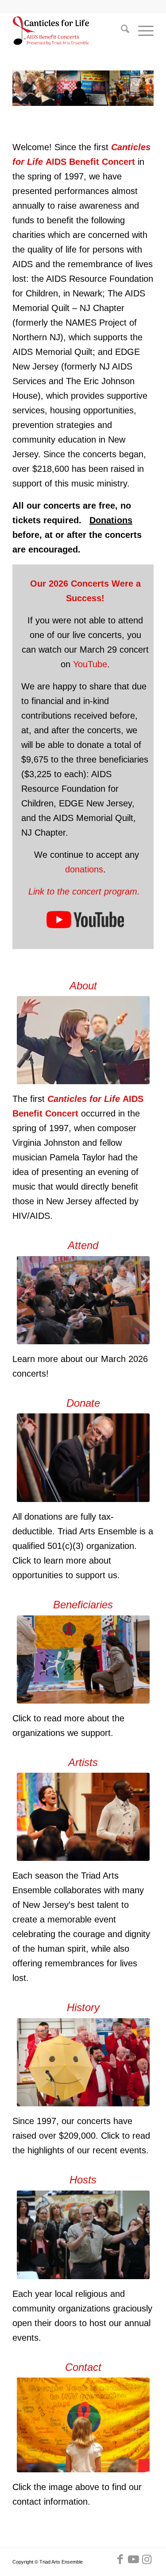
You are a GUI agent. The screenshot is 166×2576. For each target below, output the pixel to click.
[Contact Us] (83, 2425)
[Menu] (141, 31)
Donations (111, 520)
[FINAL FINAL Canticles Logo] (69, 31)
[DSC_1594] (83, 1660)
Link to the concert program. (85, 891)
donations (84, 869)
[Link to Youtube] (134, 2559)
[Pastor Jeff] (83, 2235)
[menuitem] (121, 31)
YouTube (90, 664)
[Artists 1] (83, 1817)
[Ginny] (83, 1040)
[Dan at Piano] (83, 1458)
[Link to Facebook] (120, 2559)
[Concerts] (83, 2062)
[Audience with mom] (83, 1300)
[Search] (121, 31)
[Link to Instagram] (147, 2559)
